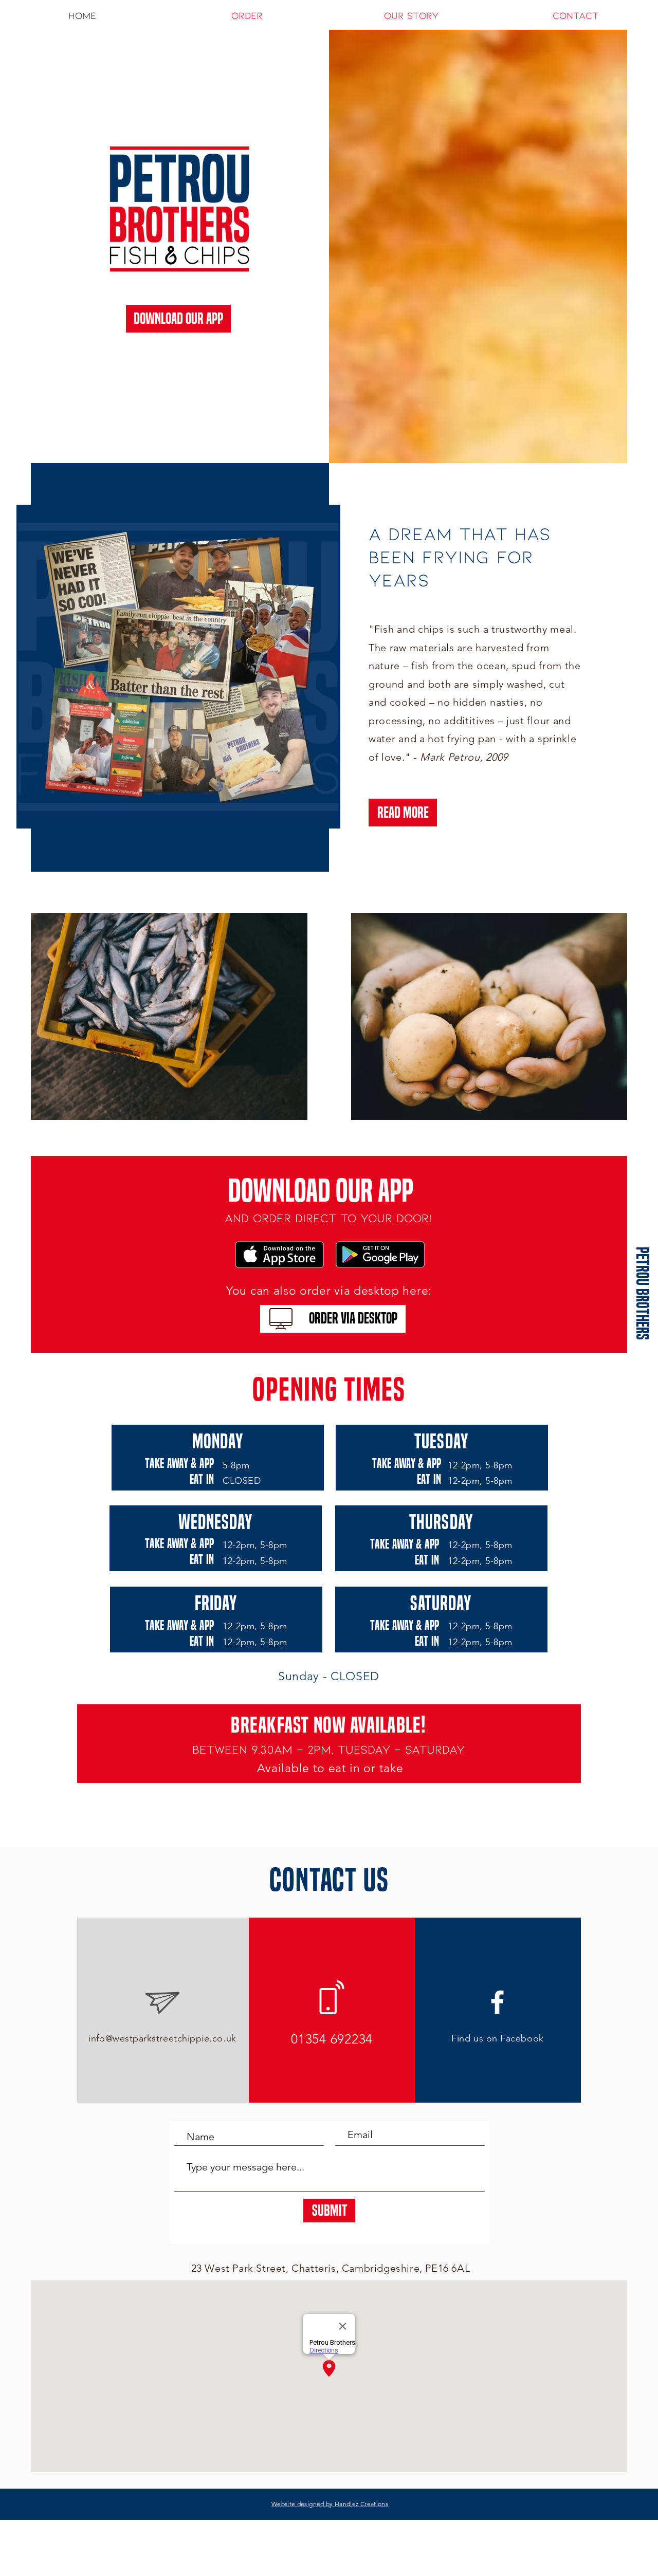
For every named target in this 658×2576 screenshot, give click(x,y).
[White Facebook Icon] (497, 2002)
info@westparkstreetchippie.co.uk (162, 2038)
